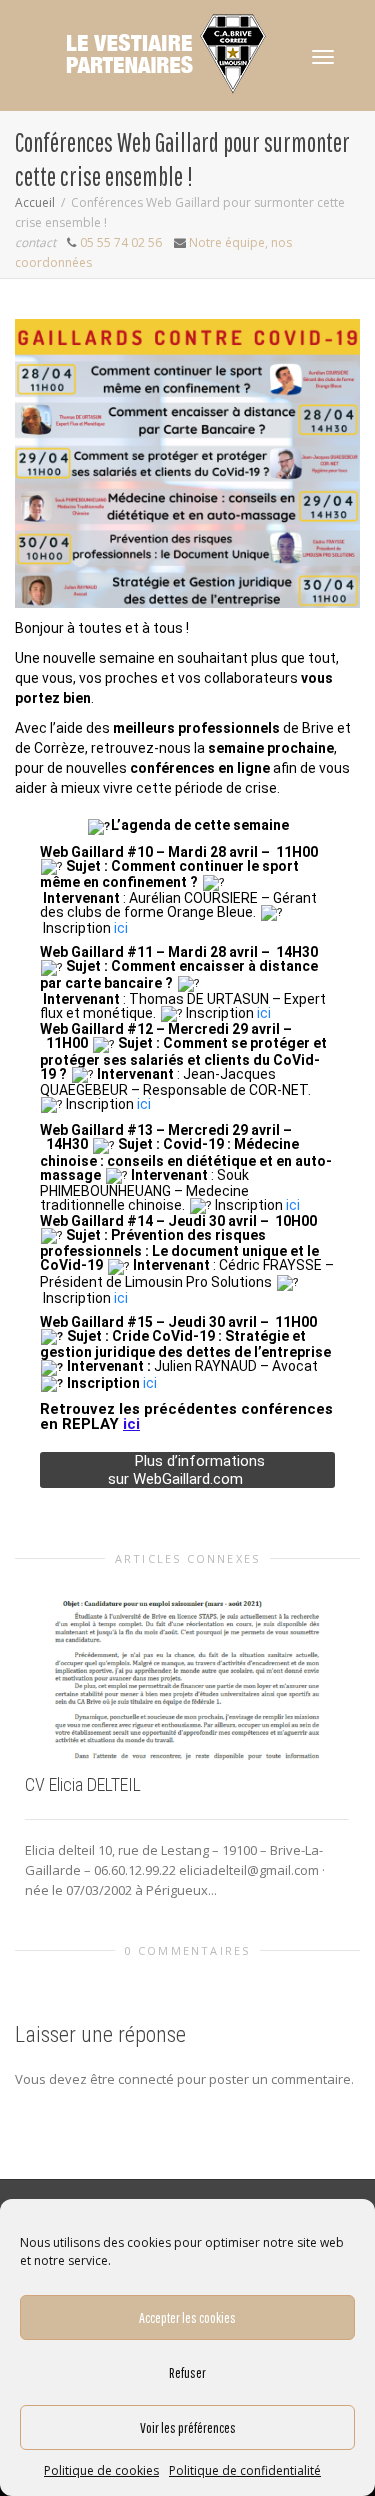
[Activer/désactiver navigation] (323, 57)
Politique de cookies (101, 2470)
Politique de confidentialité (245, 2470)
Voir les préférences (188, 2427)
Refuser (187, 2372)
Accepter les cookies (187, 2317)
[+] (187, 1670)
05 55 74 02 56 (121, 242)
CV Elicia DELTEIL (83, 1784)
